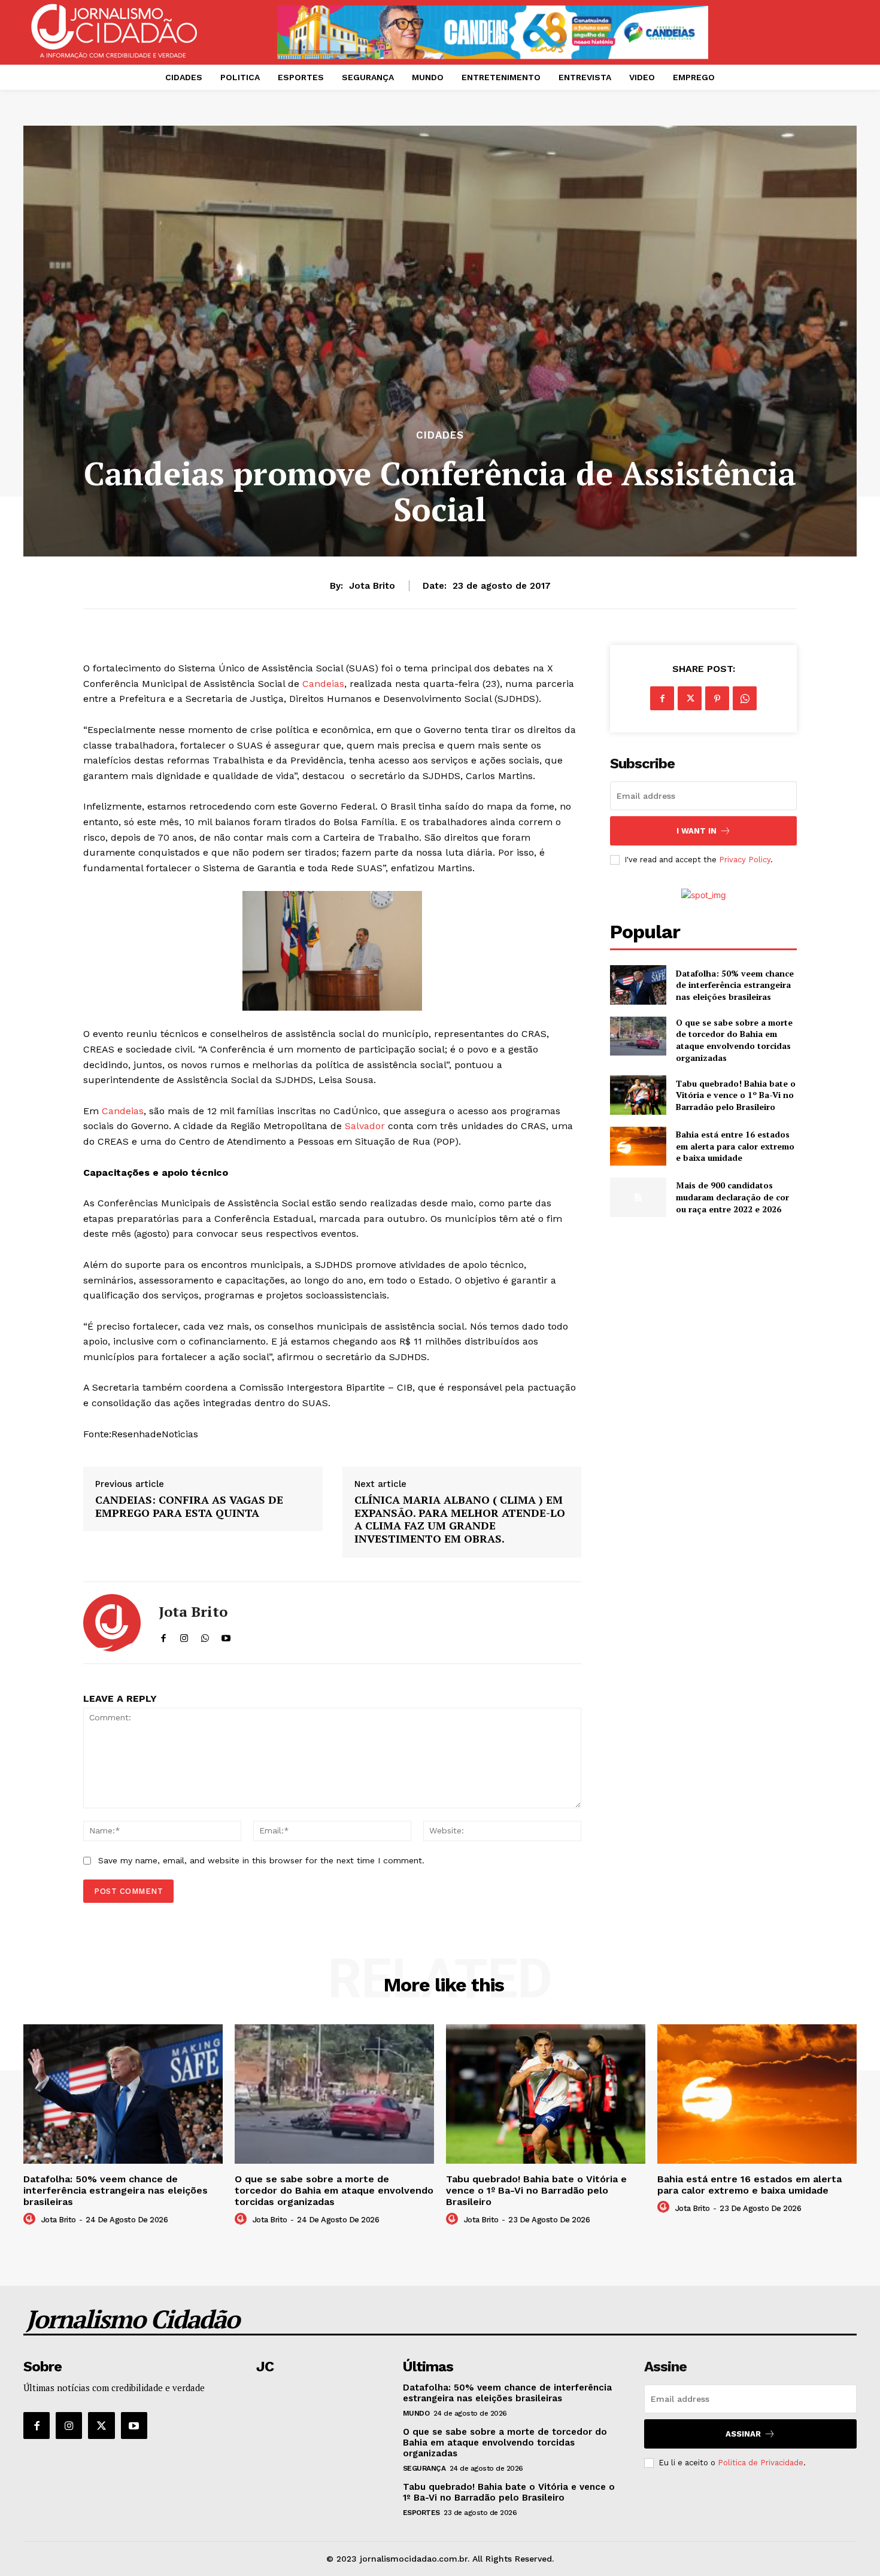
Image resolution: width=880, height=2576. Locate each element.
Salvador (365, 1126)
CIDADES (440, 435)
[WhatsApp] (745, 698)
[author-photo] (31, 2219)
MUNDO (416, 2413)
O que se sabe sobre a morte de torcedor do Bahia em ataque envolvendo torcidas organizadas (734, 1040)
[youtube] (226, 1636)
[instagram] (184, 1636)
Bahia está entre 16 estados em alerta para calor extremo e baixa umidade (735, 1146)
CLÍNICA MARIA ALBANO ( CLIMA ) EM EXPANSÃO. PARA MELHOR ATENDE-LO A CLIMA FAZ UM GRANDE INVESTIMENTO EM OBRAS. (460, 1519)
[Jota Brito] (112, 1623)
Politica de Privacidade (761, 2463)
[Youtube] (134, 2425)
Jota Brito (372, 586)
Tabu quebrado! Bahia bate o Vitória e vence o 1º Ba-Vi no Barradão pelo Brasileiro (736, 1095)
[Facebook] (662, 698)
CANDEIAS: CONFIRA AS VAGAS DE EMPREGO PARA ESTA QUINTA (189, 1506)
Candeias (323, 684)
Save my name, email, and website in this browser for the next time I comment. (261, 1860)
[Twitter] (690, 698)
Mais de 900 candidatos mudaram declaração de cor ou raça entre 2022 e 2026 (732, 1197)
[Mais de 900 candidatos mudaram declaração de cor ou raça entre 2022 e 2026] (638, 1197)
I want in (697, 831)
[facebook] (163, 1636)
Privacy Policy (745, 860)
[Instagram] (69, 2425)
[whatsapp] (205, 1636)
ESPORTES (421, 2513)
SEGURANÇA (424, 2468)
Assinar (743, 2434)
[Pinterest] (717, 698)
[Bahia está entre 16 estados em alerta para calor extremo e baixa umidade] (638, 1146)
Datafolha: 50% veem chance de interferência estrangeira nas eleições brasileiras (735, 985)
